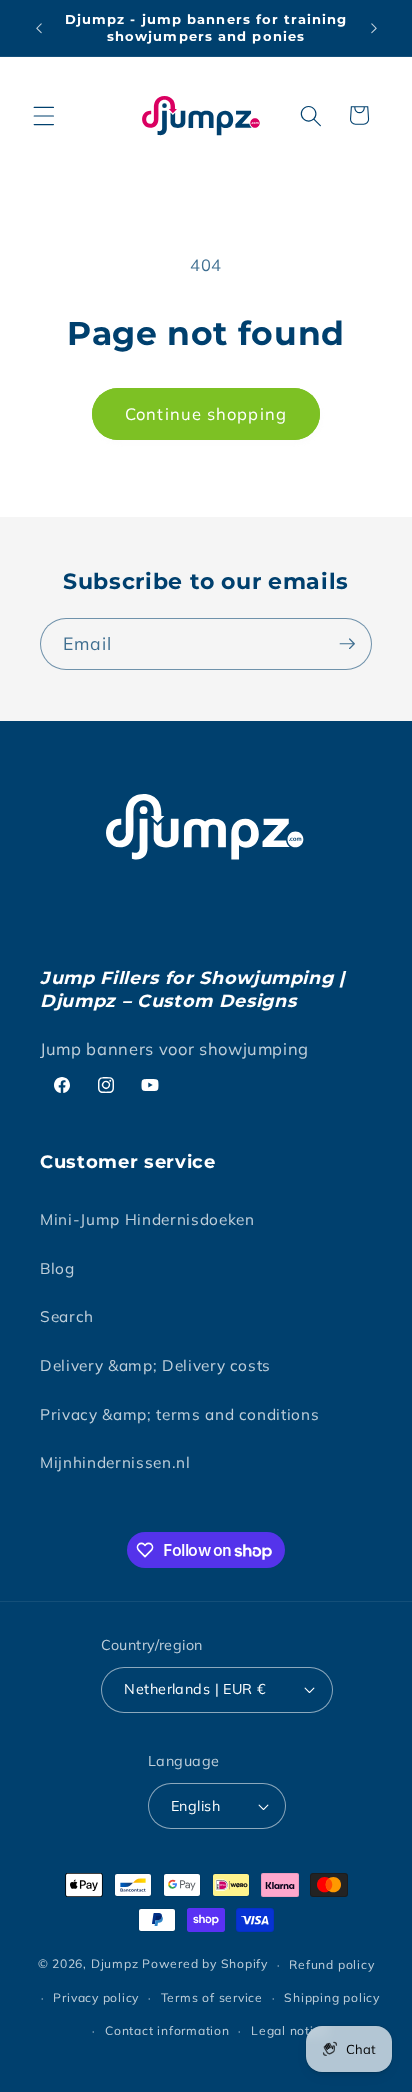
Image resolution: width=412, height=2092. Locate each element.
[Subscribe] (347, 644)
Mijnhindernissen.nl (115, 1462)
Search (67, 1316)
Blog (57, 1268)
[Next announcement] (374, 28)
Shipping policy (332, 1997)
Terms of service (212, 1997)
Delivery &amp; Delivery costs (155, 1365)
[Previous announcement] (39, 28)
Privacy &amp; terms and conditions (179, 1414)
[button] (44, 115)
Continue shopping (206, 413)
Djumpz (115, 1964)
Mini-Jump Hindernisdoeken (147, 1219)
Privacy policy (96, 1997)
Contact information (167, 2030)
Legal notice (289, 2030)
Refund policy (331, 1964)
